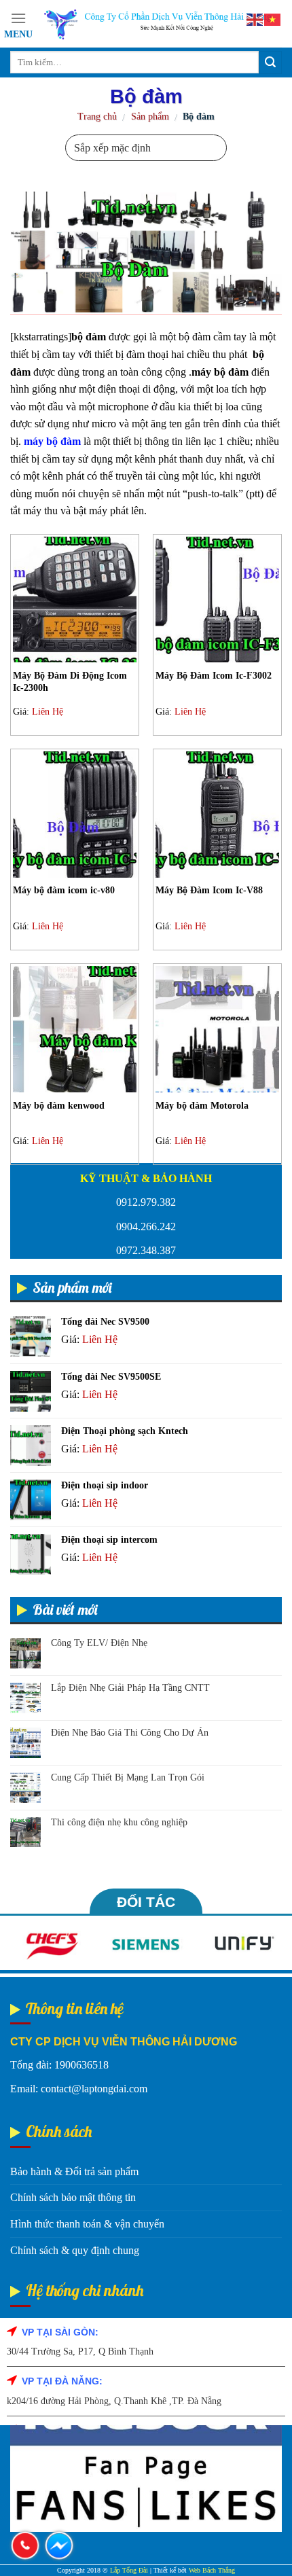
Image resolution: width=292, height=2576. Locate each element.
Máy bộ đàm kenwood (59, 1106)
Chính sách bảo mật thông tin (73, 2197)
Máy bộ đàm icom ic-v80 (64, 890)
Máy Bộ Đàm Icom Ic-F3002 (215, 676)
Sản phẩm (150, 117)
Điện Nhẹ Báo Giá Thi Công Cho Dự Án (130, 1733)
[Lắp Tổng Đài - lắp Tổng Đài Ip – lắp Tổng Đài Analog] (157, 23)
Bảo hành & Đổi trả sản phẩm (74, 2171)
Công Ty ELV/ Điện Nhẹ (99, 1643)
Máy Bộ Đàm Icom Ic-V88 (209, 890)
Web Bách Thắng (212, 2570)
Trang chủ (97, 117)
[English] (255, 19)
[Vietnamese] (273, 19)
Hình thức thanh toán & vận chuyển (87, 2224)
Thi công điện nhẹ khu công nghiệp (119, 1822)
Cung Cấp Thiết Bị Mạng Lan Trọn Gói (128, 1777)
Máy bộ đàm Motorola (202, 1106)
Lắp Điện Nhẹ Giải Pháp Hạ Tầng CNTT (130, 1688)
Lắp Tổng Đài (129, 2570)
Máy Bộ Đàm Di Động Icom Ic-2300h (70, 682)
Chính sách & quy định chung (75, 2250)
